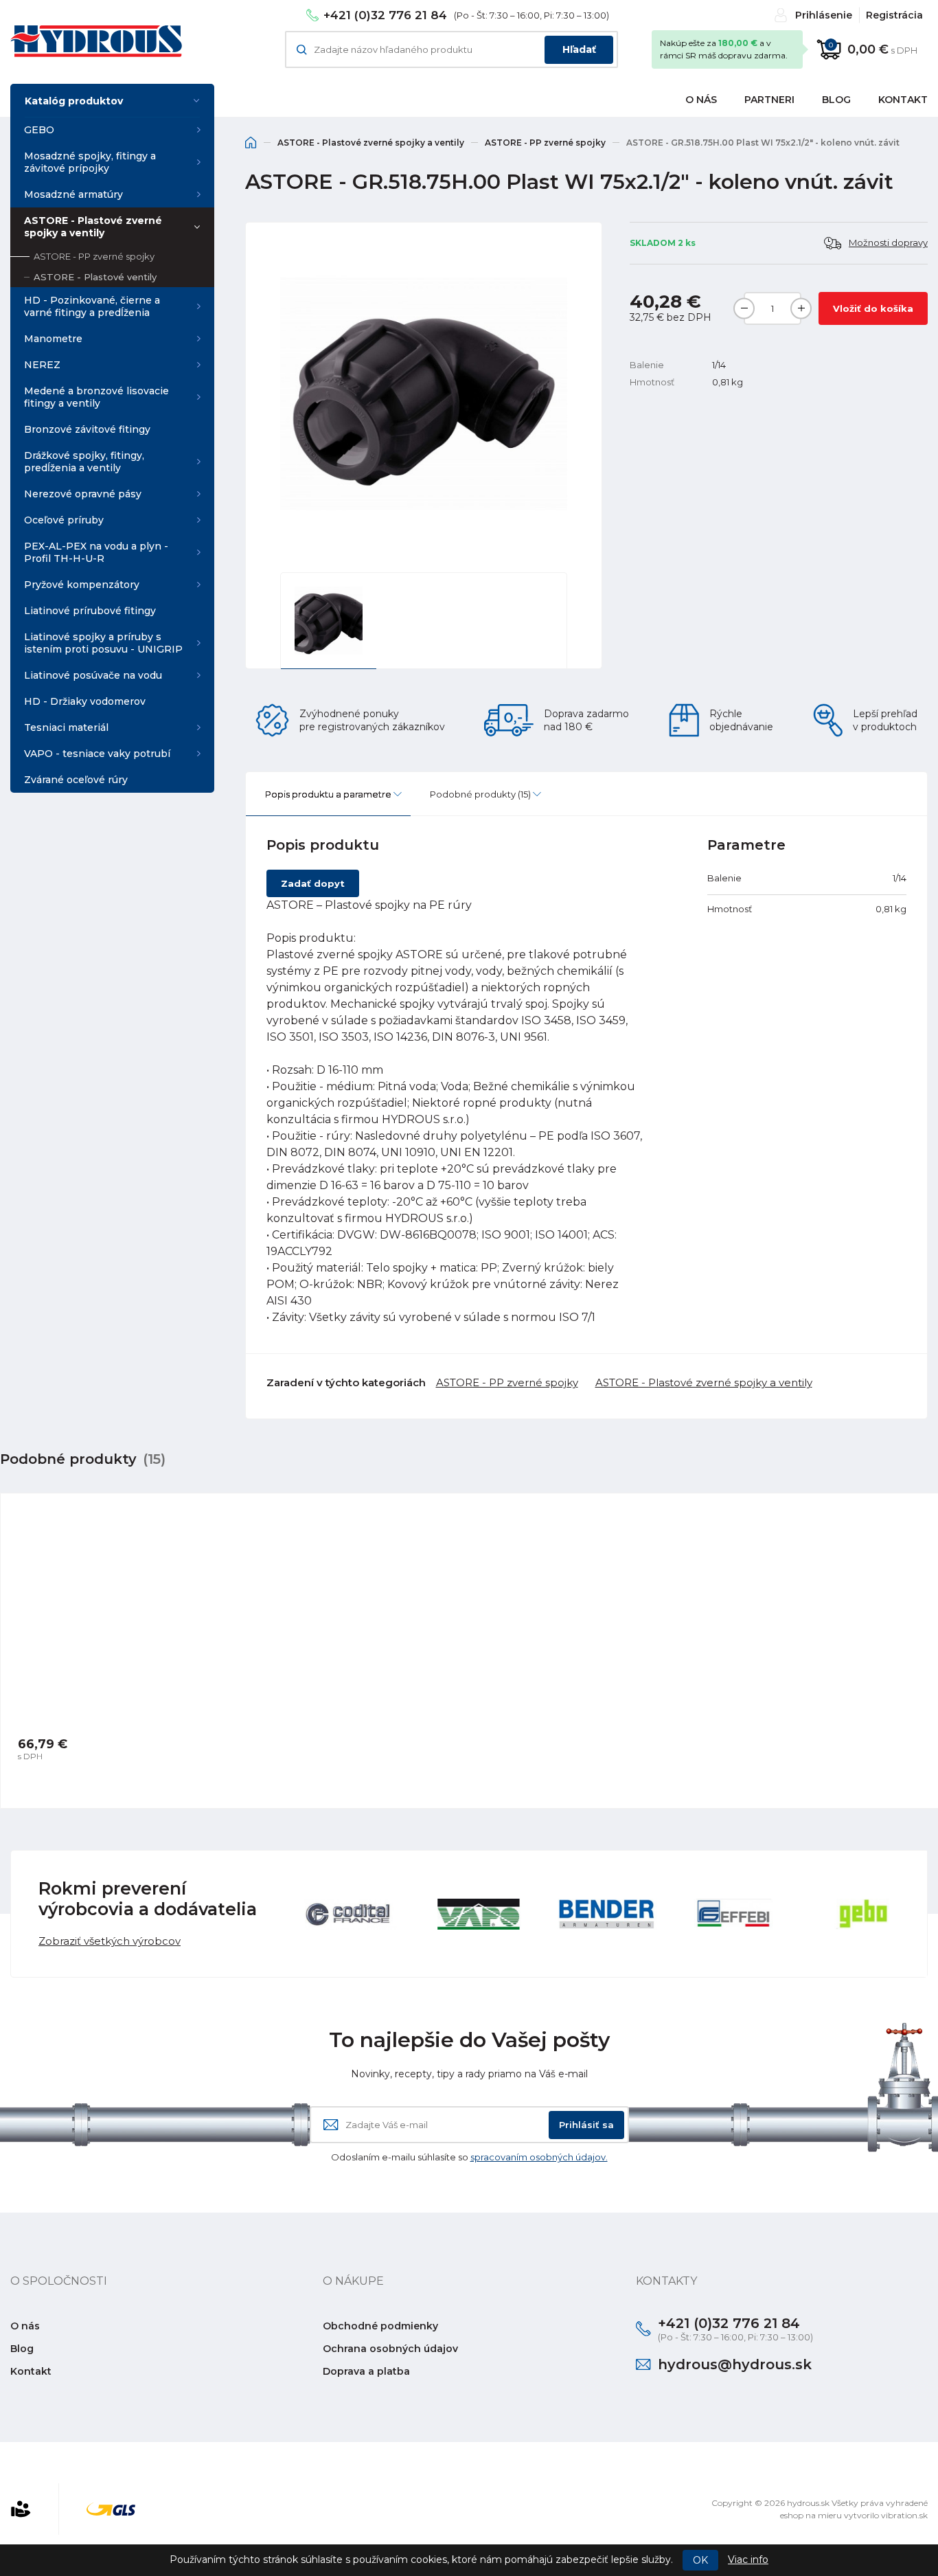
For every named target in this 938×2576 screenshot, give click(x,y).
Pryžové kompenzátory (82, 585)
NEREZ (42, 365)
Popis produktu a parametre (328, 794)
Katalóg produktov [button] (74, 101)
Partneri (769, 100)
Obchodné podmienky (380, 2326)
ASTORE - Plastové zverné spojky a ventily (93, 227)
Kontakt (31, 2371)
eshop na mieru (811, 2515)
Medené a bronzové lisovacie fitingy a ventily (96, 397)
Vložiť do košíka (873, 308)
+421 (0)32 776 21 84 (385, 15)
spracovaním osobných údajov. (539, 2157)
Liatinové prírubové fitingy (90, 611)
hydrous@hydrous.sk (735, 2364)
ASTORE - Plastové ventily (95, 277)
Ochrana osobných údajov (390, 2349)
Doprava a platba (366, 2371)
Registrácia (894, 15)
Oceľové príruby (64, 520)
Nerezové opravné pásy (83, 494)
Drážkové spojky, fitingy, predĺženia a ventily (84, 462)
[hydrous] (96, 41)
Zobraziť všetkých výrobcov (110, 1941)
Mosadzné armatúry (73, 194)
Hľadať (579, 49)
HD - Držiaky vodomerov (85, 701)
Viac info (748, 2560)
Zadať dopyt (313, 883)
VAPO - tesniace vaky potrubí (97, 754)
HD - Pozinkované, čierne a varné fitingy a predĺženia (92, 306)
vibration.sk (904, 2515)
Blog (836, 100)
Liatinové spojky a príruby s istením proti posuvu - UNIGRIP (103, 643)
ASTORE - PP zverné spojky (94, 256)
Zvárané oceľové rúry (76, 780)
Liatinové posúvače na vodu (93, 675)
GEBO (39, 130)
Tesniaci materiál (66, 727)
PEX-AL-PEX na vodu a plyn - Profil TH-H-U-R (96, 552)
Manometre (53, 339)
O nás (701, 100)
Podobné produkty (480, 794)
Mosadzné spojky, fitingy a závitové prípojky (90, 162)
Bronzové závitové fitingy (87, 429)
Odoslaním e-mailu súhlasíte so (469, 2157)
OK (700, 2560)
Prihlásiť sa (586, 2125)
